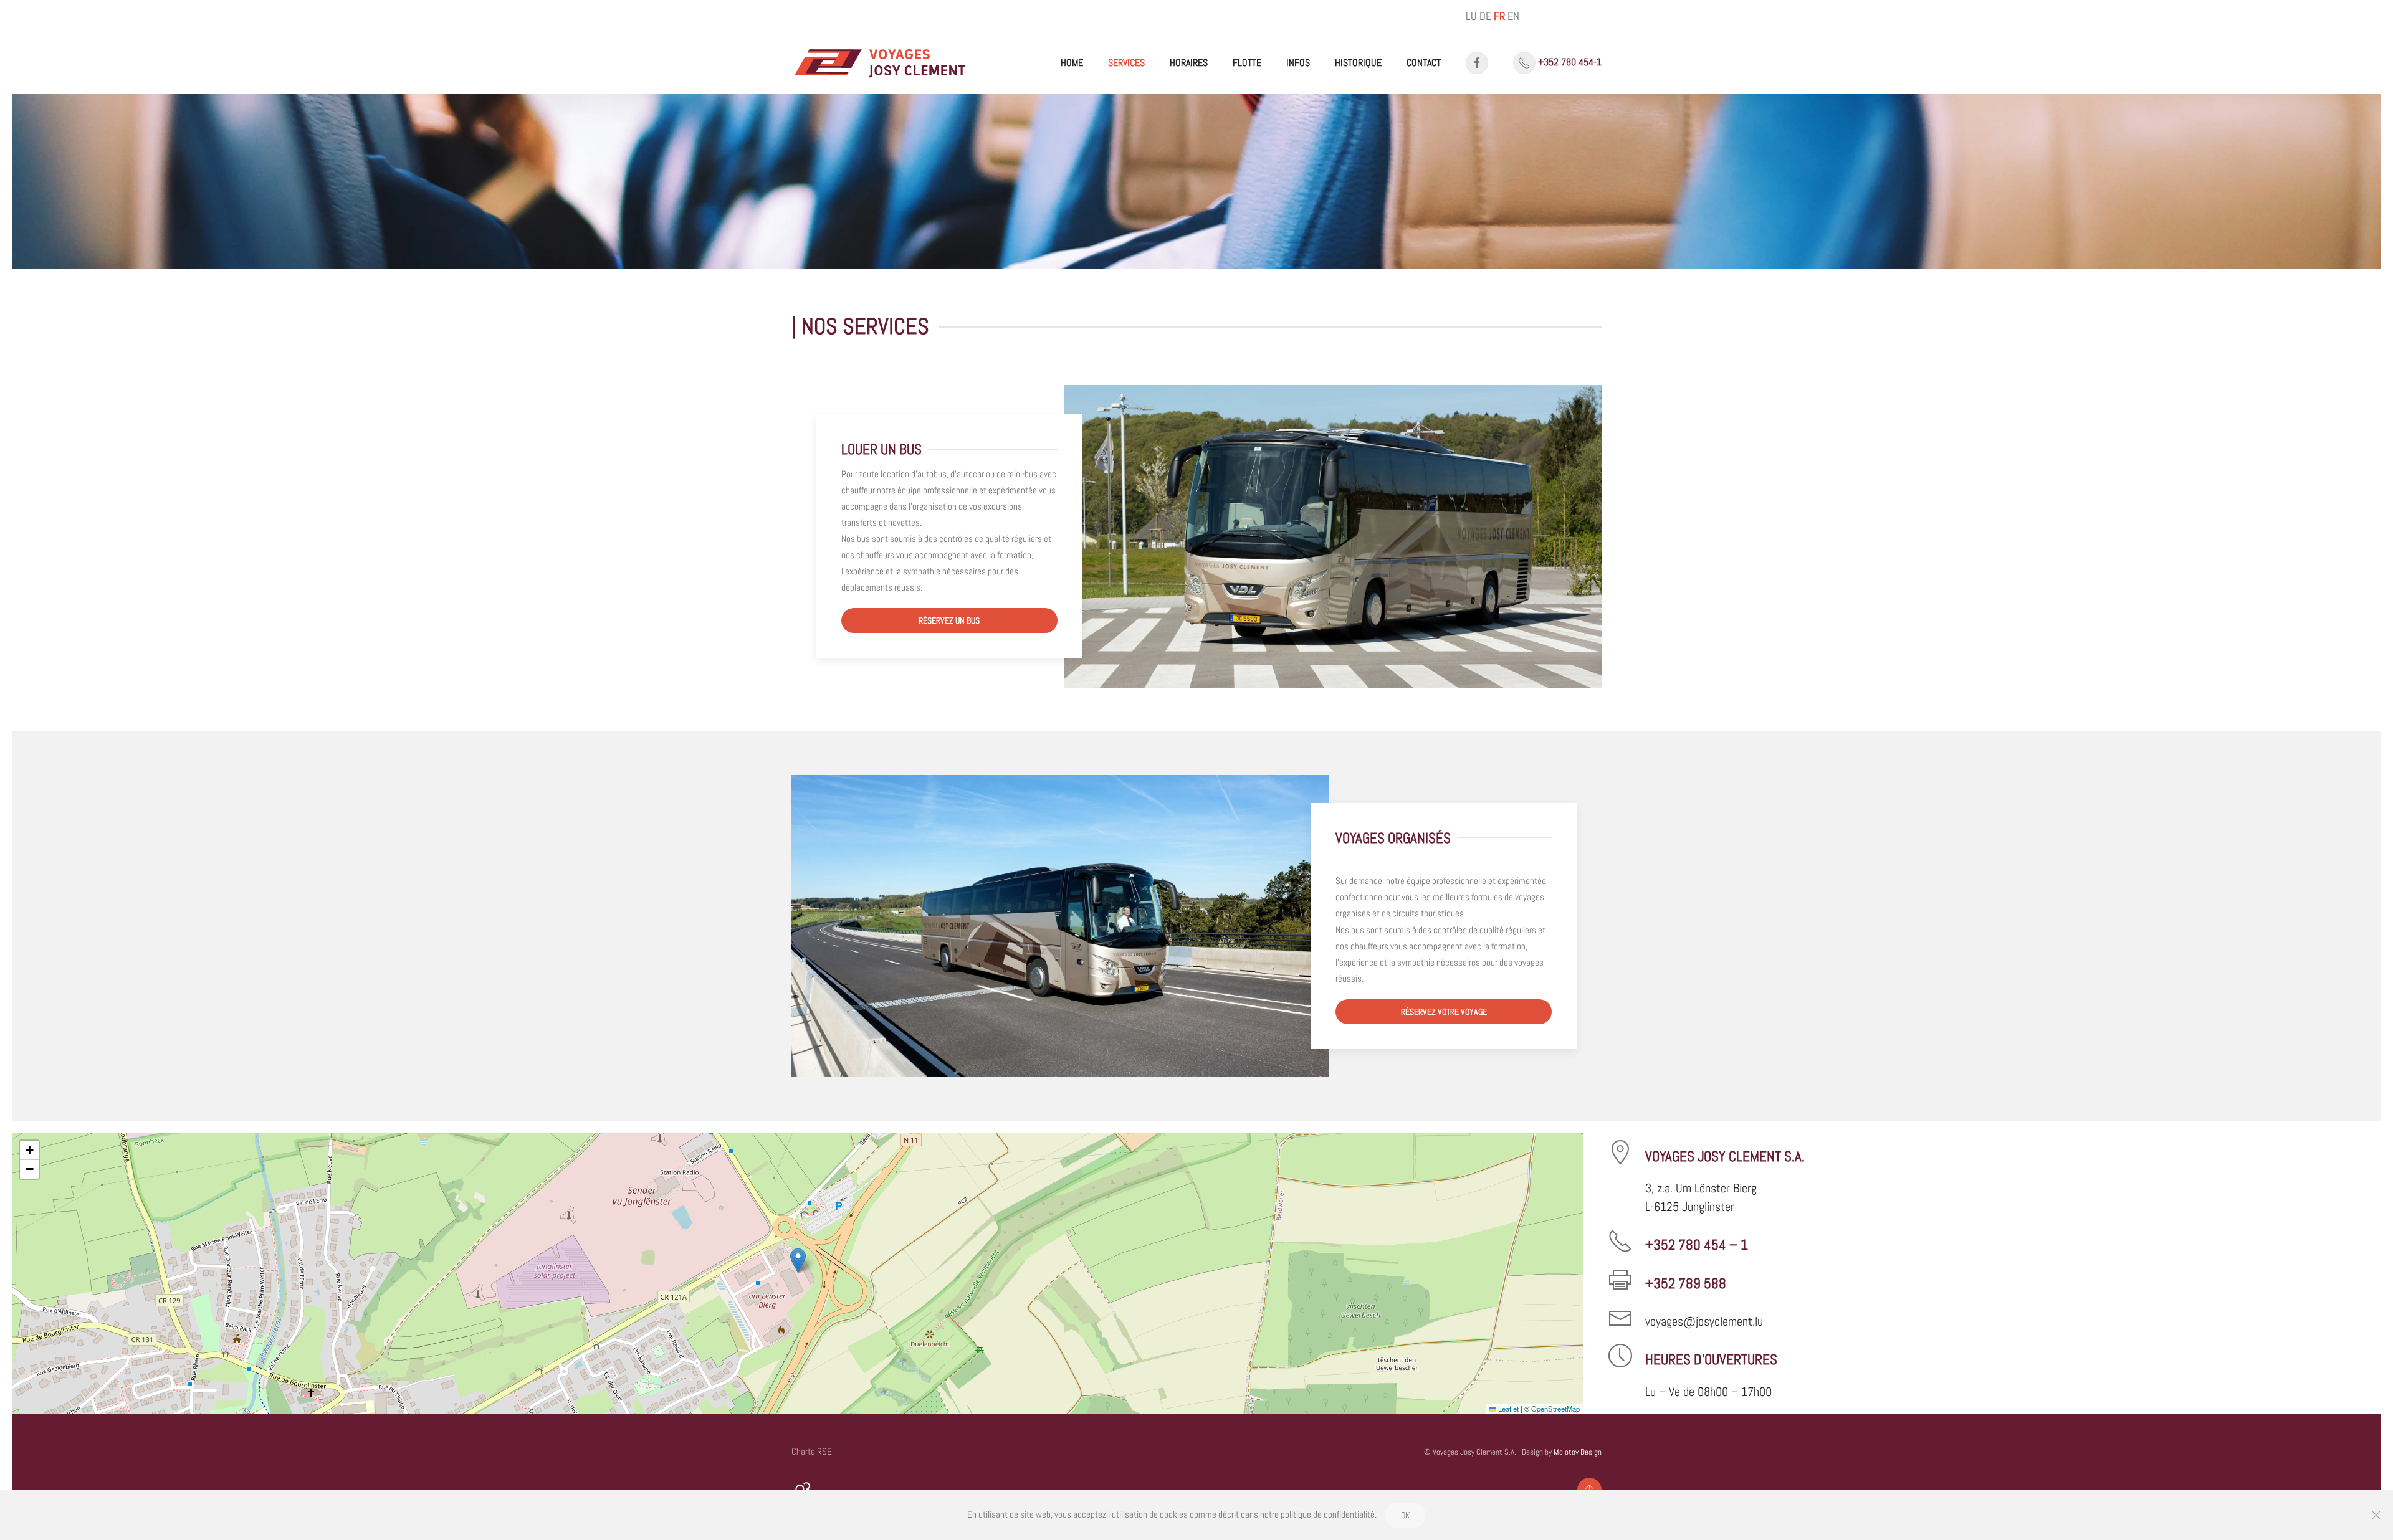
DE (1485, 16)
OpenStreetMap (1555, 1409)
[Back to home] (881, 63)
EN (1513, 16)
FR (1499, 16)
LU (1471, 16)
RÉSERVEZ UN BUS (949, 620)
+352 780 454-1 (1570, 62)
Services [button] (1126, 63)
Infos (1298, 63)
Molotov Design (1578, 1452)
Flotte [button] (1247, 63)
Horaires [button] (1189, 63)
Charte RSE (812, 1451)
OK (1405, 1515)
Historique (1358, 63)
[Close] (2376, 1515)
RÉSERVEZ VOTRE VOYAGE (1444, 1012)
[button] (798, 1261)
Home (1072, 63)
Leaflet (1507, 1409)
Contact (1424, 63)
